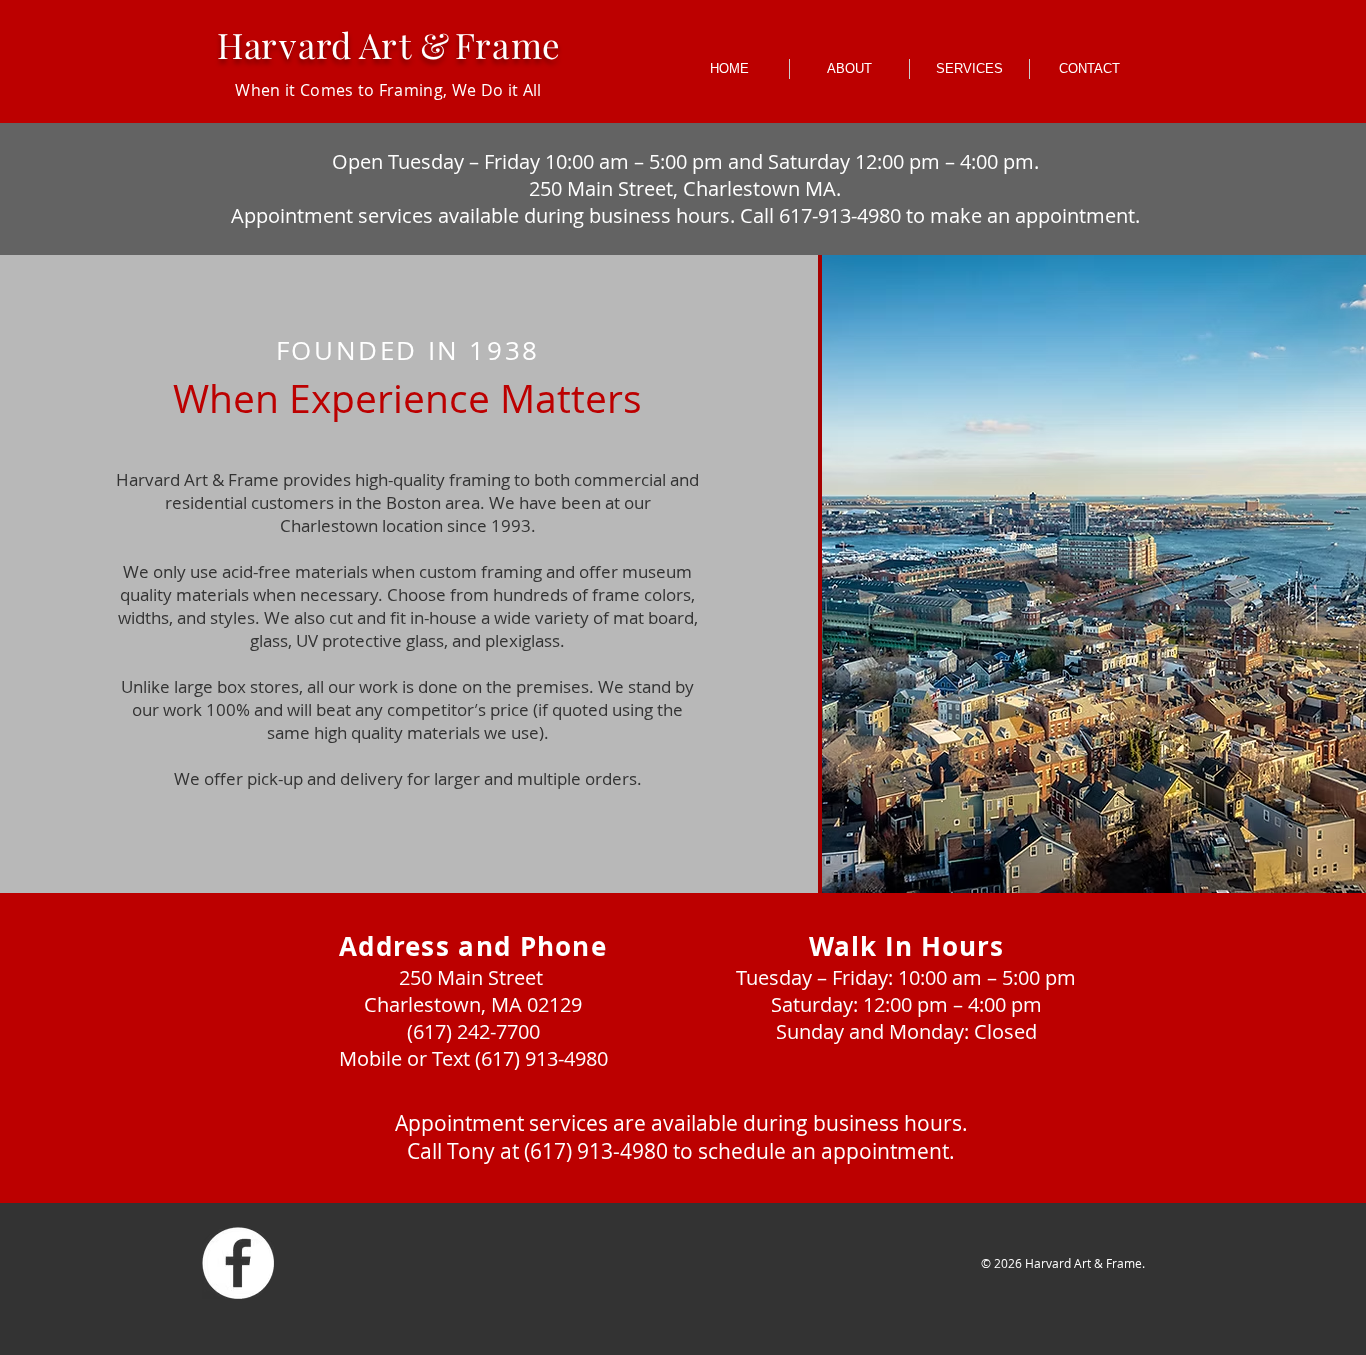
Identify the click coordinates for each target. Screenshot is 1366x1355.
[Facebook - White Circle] (238, 1263)
